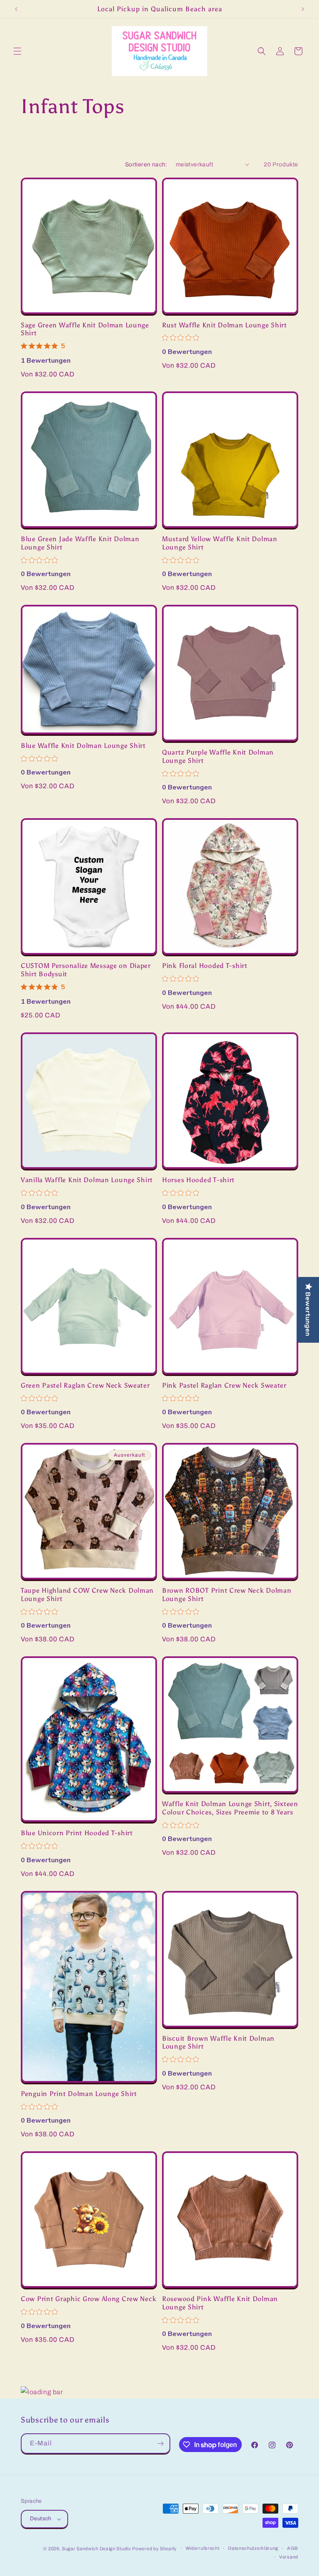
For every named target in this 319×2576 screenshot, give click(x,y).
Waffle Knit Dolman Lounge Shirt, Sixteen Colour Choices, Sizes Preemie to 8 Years (230, 1808)
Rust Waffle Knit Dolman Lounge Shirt (225, 325)
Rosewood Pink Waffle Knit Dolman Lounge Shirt (220, 2303)
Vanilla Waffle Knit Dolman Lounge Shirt (87, 1180)
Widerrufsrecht (203, 2548)
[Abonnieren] (160, 2444)
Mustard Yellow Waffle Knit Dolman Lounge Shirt (220, 543)
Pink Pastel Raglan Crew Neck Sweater (224, 1385)
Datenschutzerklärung (253, 2548)
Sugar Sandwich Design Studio (96, 2549)
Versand (289, 2557)
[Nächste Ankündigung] (303, 9)
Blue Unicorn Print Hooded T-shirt (77, 1833)
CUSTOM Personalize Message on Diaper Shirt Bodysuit (86, 970)
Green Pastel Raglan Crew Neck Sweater (85, 1385)
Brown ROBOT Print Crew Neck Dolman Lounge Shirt (227, 1594)
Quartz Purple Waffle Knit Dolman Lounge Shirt (218, 756)
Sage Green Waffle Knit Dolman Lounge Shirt (85, 329)
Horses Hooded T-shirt (198, 1180)
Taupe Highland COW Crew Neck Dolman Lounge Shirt (87, 1594)
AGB (293, 2548)
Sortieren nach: (146, 165)
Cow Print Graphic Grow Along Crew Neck (88, 2299)
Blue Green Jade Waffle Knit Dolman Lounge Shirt (80, 543)
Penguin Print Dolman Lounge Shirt (79, 2094)
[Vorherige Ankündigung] (16, 9)
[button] (17, 51)
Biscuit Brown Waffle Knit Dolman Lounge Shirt (218, 2042)
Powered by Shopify (155, 2549)
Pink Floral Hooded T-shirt (205, 966)
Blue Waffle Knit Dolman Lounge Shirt (83, 746)
